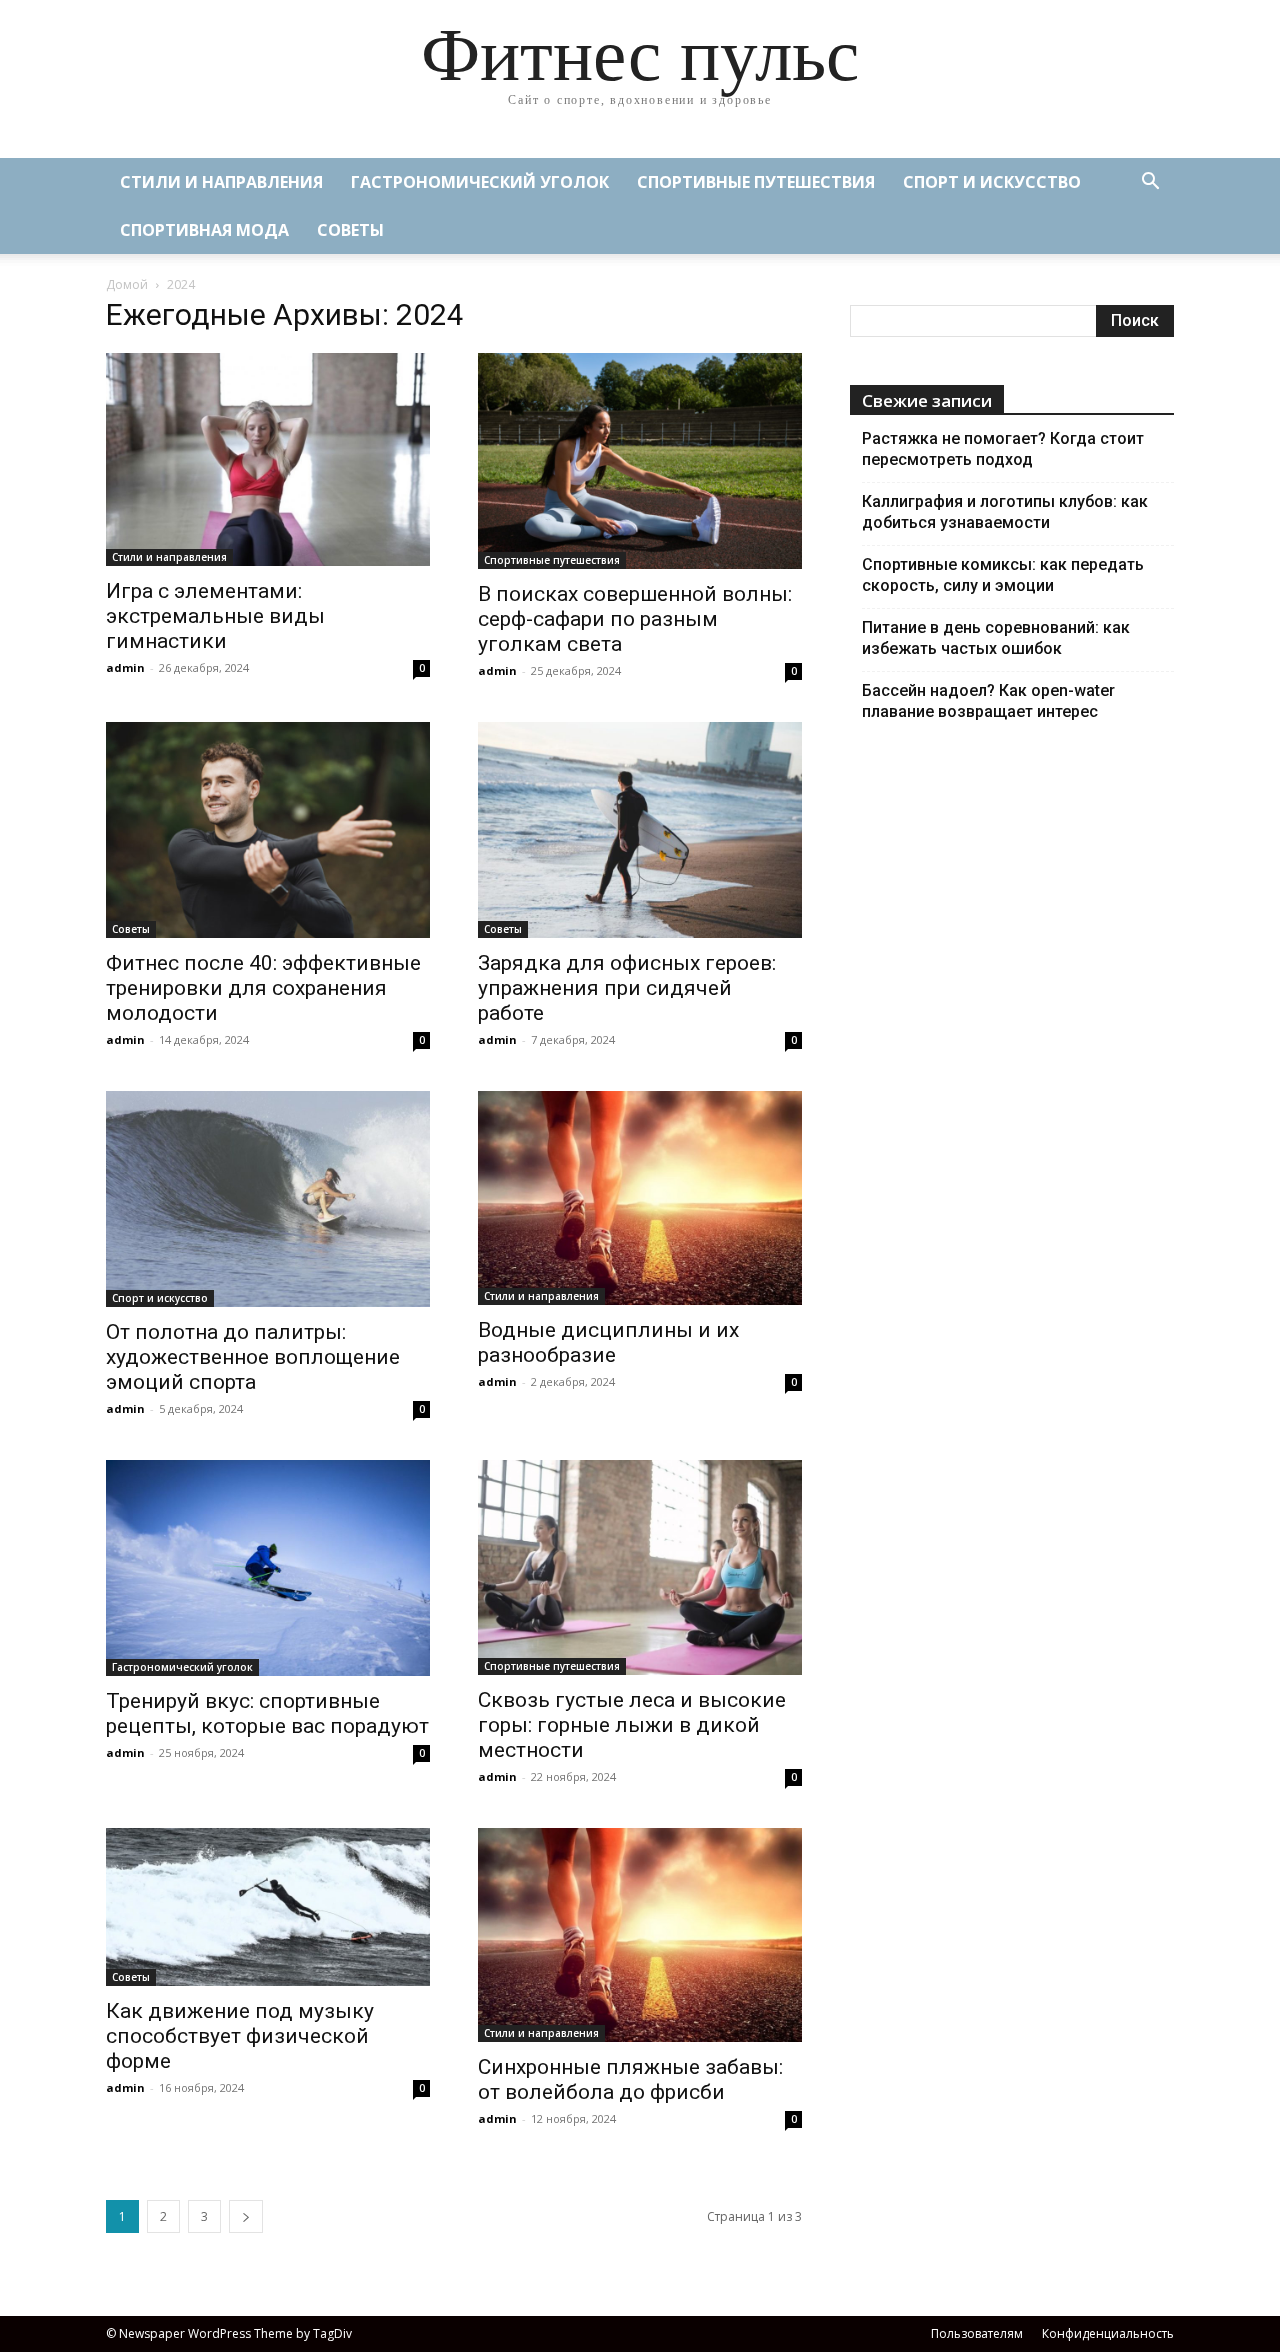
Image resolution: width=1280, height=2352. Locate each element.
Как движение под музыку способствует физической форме (240, 2036)
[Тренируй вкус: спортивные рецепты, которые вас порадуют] (268, 1568)
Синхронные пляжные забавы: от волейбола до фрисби (630, 2079)
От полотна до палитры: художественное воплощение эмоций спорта (253, 1357)
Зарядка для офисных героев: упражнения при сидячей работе (627, 988)
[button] (1150, 183)
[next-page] (246, 2216)
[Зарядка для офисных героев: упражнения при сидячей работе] (640, 830)
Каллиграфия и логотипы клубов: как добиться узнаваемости (1005, 512)
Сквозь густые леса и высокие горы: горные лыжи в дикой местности (632, 1725)
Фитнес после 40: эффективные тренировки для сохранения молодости (263, 988)
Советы (350, 230)
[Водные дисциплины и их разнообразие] (640, 1198)
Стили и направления (221, 182)
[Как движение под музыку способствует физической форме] (268, 1907)
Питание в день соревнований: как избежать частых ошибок (996, 638)
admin (125, 667)
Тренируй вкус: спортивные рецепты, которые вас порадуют (267, 1713)
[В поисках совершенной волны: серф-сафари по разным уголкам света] (640, 461)
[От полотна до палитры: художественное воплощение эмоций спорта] (268, 1199)
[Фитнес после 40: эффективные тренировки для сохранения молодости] (268, 830)
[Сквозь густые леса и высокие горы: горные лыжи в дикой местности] (640, 1567)
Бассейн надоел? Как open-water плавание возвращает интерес (988, 701)
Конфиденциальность (1108, 2333)
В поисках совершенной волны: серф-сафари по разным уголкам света (635, 619)
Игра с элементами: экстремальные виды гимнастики (215, 616)
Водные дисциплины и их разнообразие (608, 1342)
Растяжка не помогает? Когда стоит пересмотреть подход (1003, 449)
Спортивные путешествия (756, 182)
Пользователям (977, 2333)
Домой (127, 284)
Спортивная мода (204, 230)
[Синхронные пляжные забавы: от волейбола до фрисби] (640, 1935)
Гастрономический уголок (480, 182)
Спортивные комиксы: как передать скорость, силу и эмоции (1003, 575)
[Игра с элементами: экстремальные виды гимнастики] (268, 459)
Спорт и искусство (992, 182)
